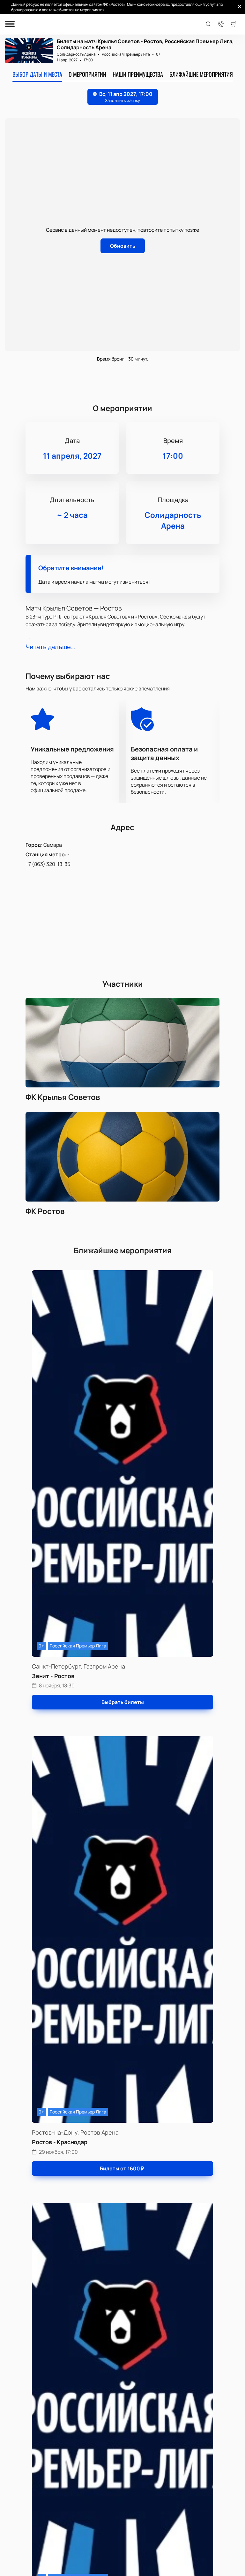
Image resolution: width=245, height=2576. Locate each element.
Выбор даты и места (37, 74)
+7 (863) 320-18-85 (48, 864)
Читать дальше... (50, 647)
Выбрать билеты (123, 1702)
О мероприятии (87, 74)
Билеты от (122, 2168)
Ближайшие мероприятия (201, 74)
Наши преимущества (138, 74)
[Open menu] (10, 24)
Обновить (123, 246)
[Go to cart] (234, 24)
